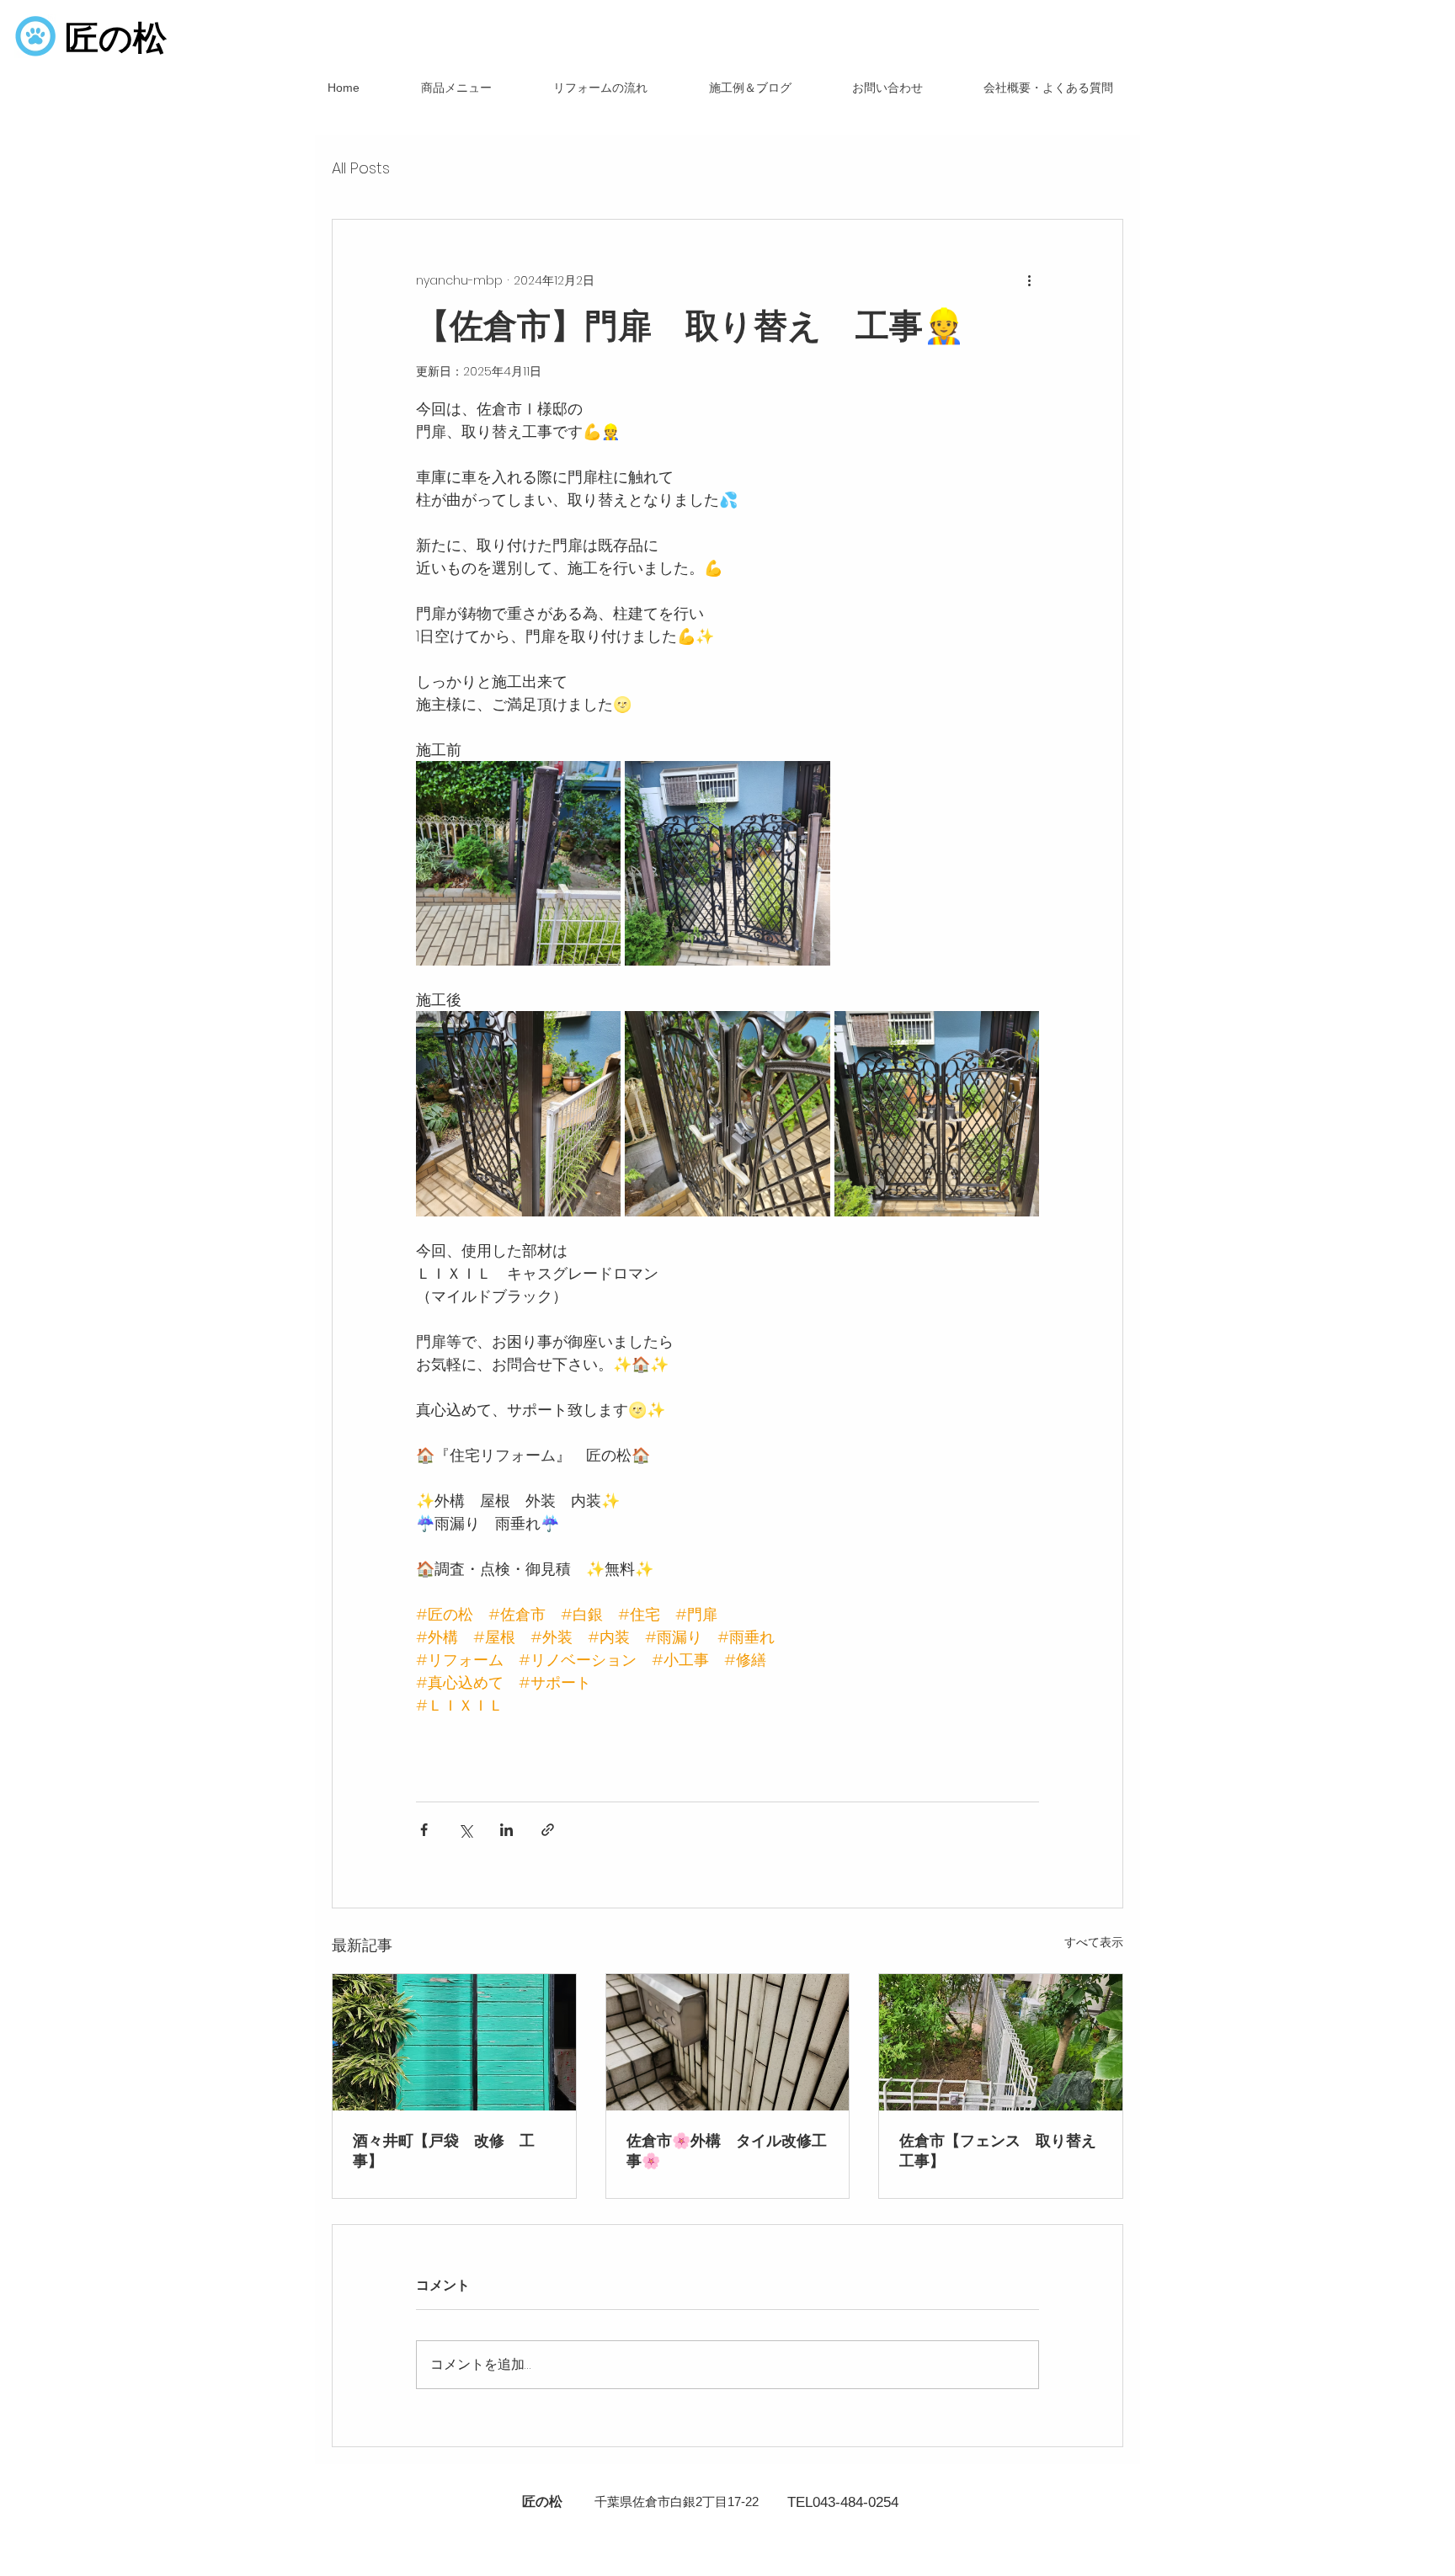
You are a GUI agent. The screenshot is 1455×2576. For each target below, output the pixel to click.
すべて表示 (1094, 1942)
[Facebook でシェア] (424, 1830)
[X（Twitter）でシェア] (465, 1830)
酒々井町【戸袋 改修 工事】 (444, 2150)
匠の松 (116, 38)
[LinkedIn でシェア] (506, 1830)
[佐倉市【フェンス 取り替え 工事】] (1001, 2042)
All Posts (361, 168)
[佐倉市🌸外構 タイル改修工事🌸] (728, 2042)
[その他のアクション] (1029, 280)
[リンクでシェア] (548, 1830)
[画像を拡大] (518, 863)
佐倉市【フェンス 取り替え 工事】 (1001, 2150)
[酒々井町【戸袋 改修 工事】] (454, 2042)
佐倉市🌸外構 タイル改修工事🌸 (727, 2150)
